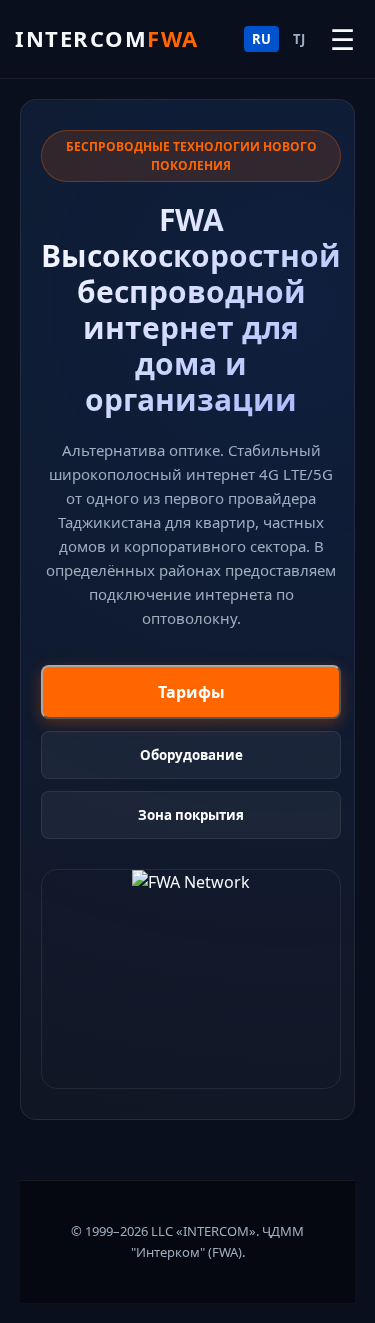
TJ (299, 39)
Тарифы (191, 692)
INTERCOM (107, 38)
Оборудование (191, 755)
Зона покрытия (191, 815)
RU (261, 39)
